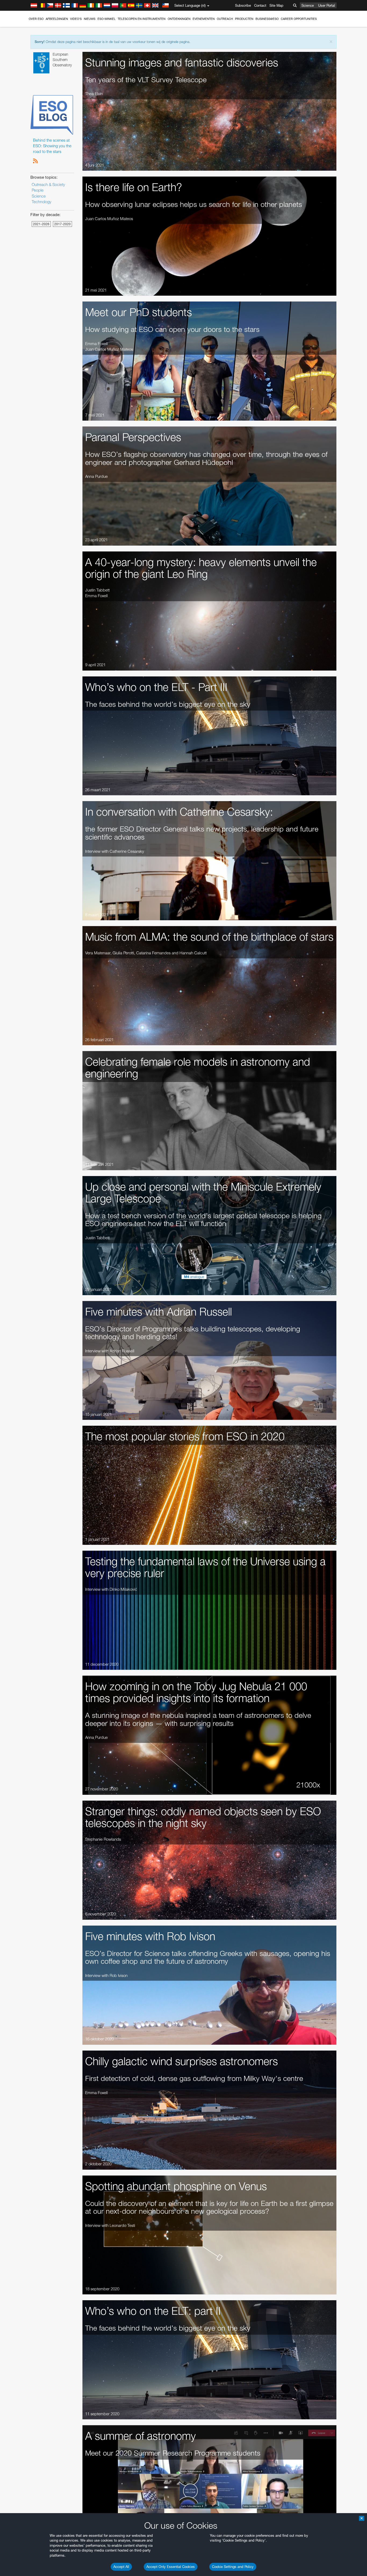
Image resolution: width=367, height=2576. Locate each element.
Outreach (225, 19)
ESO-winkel (107, 19)
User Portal (327, 5)
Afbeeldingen (57, 19)
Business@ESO (267, 19)
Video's (76, 19)
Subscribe (243, 5)
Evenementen (204, 19)
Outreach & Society (48, 184)
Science (308, 5)
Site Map (276, 5)
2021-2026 (41, 224)
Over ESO (36, 19)
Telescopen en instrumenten (142, 19)
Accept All (121, 2567)
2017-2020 (62, 224)
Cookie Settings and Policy (233, 2567)
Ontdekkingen (179, 19)
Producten (244, 19)
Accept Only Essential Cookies (171, 2567)
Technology (42, 202)
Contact (260, 5)
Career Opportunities (299, 19)
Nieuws (90, 19)
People (38, 190)
